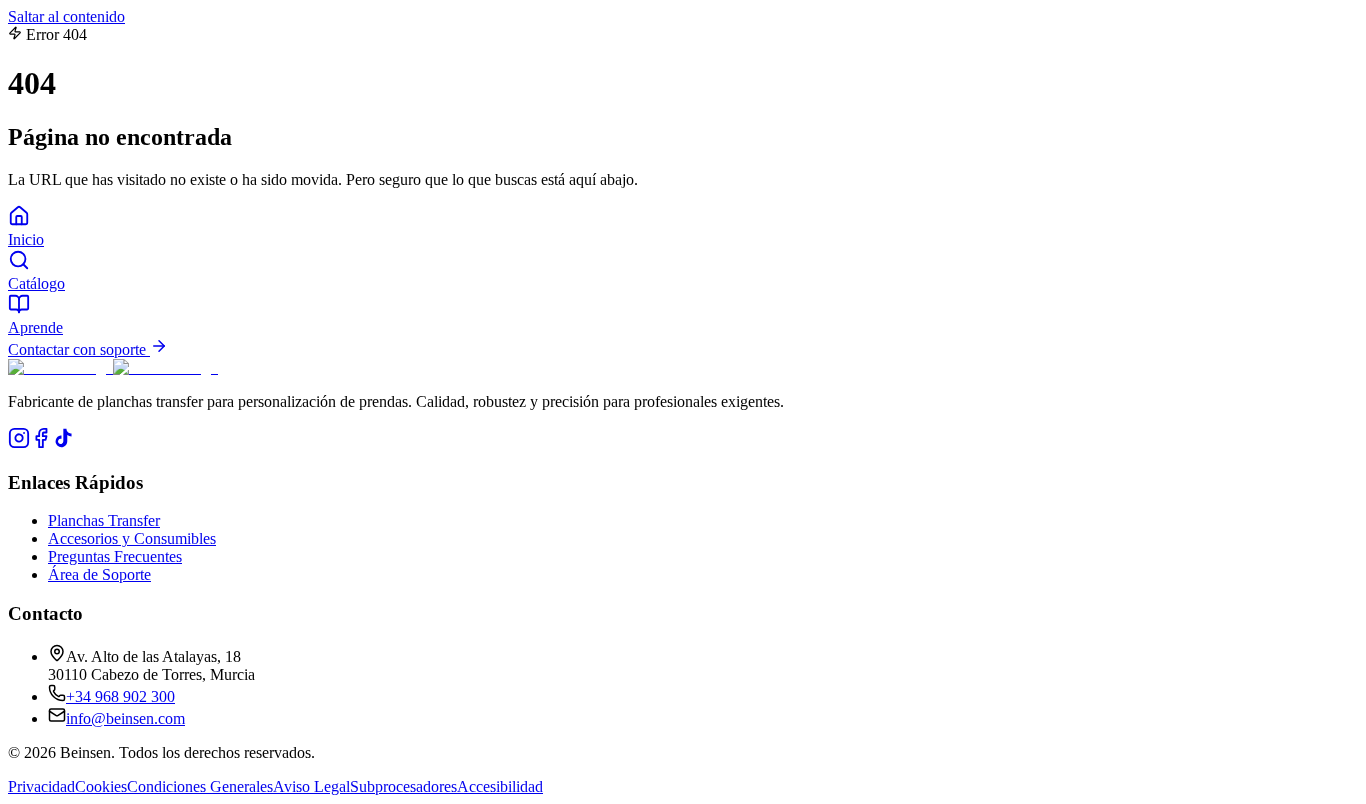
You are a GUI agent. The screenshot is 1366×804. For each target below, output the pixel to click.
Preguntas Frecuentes (115, 556)
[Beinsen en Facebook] (41, 443)
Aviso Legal (311, 786)
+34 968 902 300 (120, 696)
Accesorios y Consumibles (132, 538)
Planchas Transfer (104, 520)
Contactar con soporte (79, 349)
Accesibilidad (500, 786)
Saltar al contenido (66, 16)
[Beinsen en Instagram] (19, 443)
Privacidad (41, 786)
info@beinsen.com (125, 718)
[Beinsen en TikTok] (63, 443)
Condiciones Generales (200, 786)
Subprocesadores (403, 786)
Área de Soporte (99, 574)
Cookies (101, 786)
